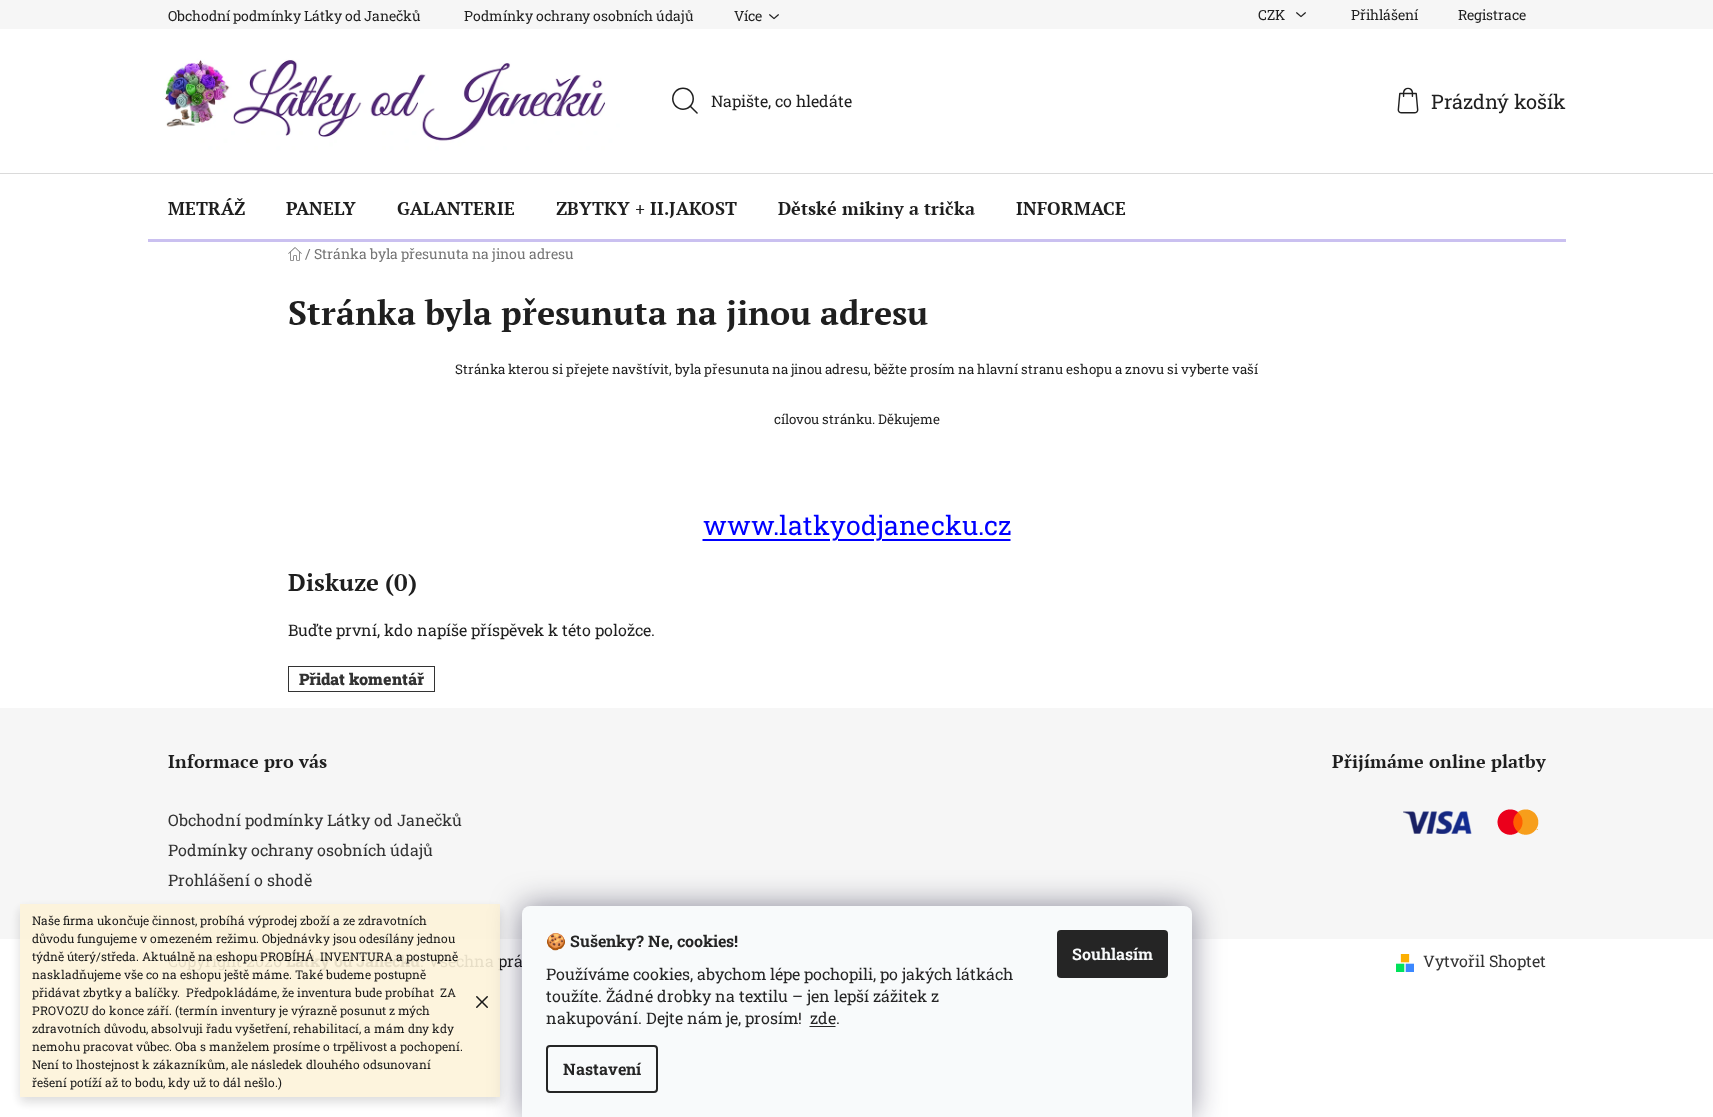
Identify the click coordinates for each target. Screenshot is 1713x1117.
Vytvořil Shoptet (1484, 960)
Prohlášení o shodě (240, 879)
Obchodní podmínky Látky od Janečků (294, 15)
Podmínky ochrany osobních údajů (579, 15)
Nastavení (602, 1068)
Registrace (1492, 14)
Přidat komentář (361, 678)
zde (823, 1017)
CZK (1273, 14)
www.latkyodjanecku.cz (857, 524)
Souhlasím (1112, 953)
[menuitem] (206, 208)
